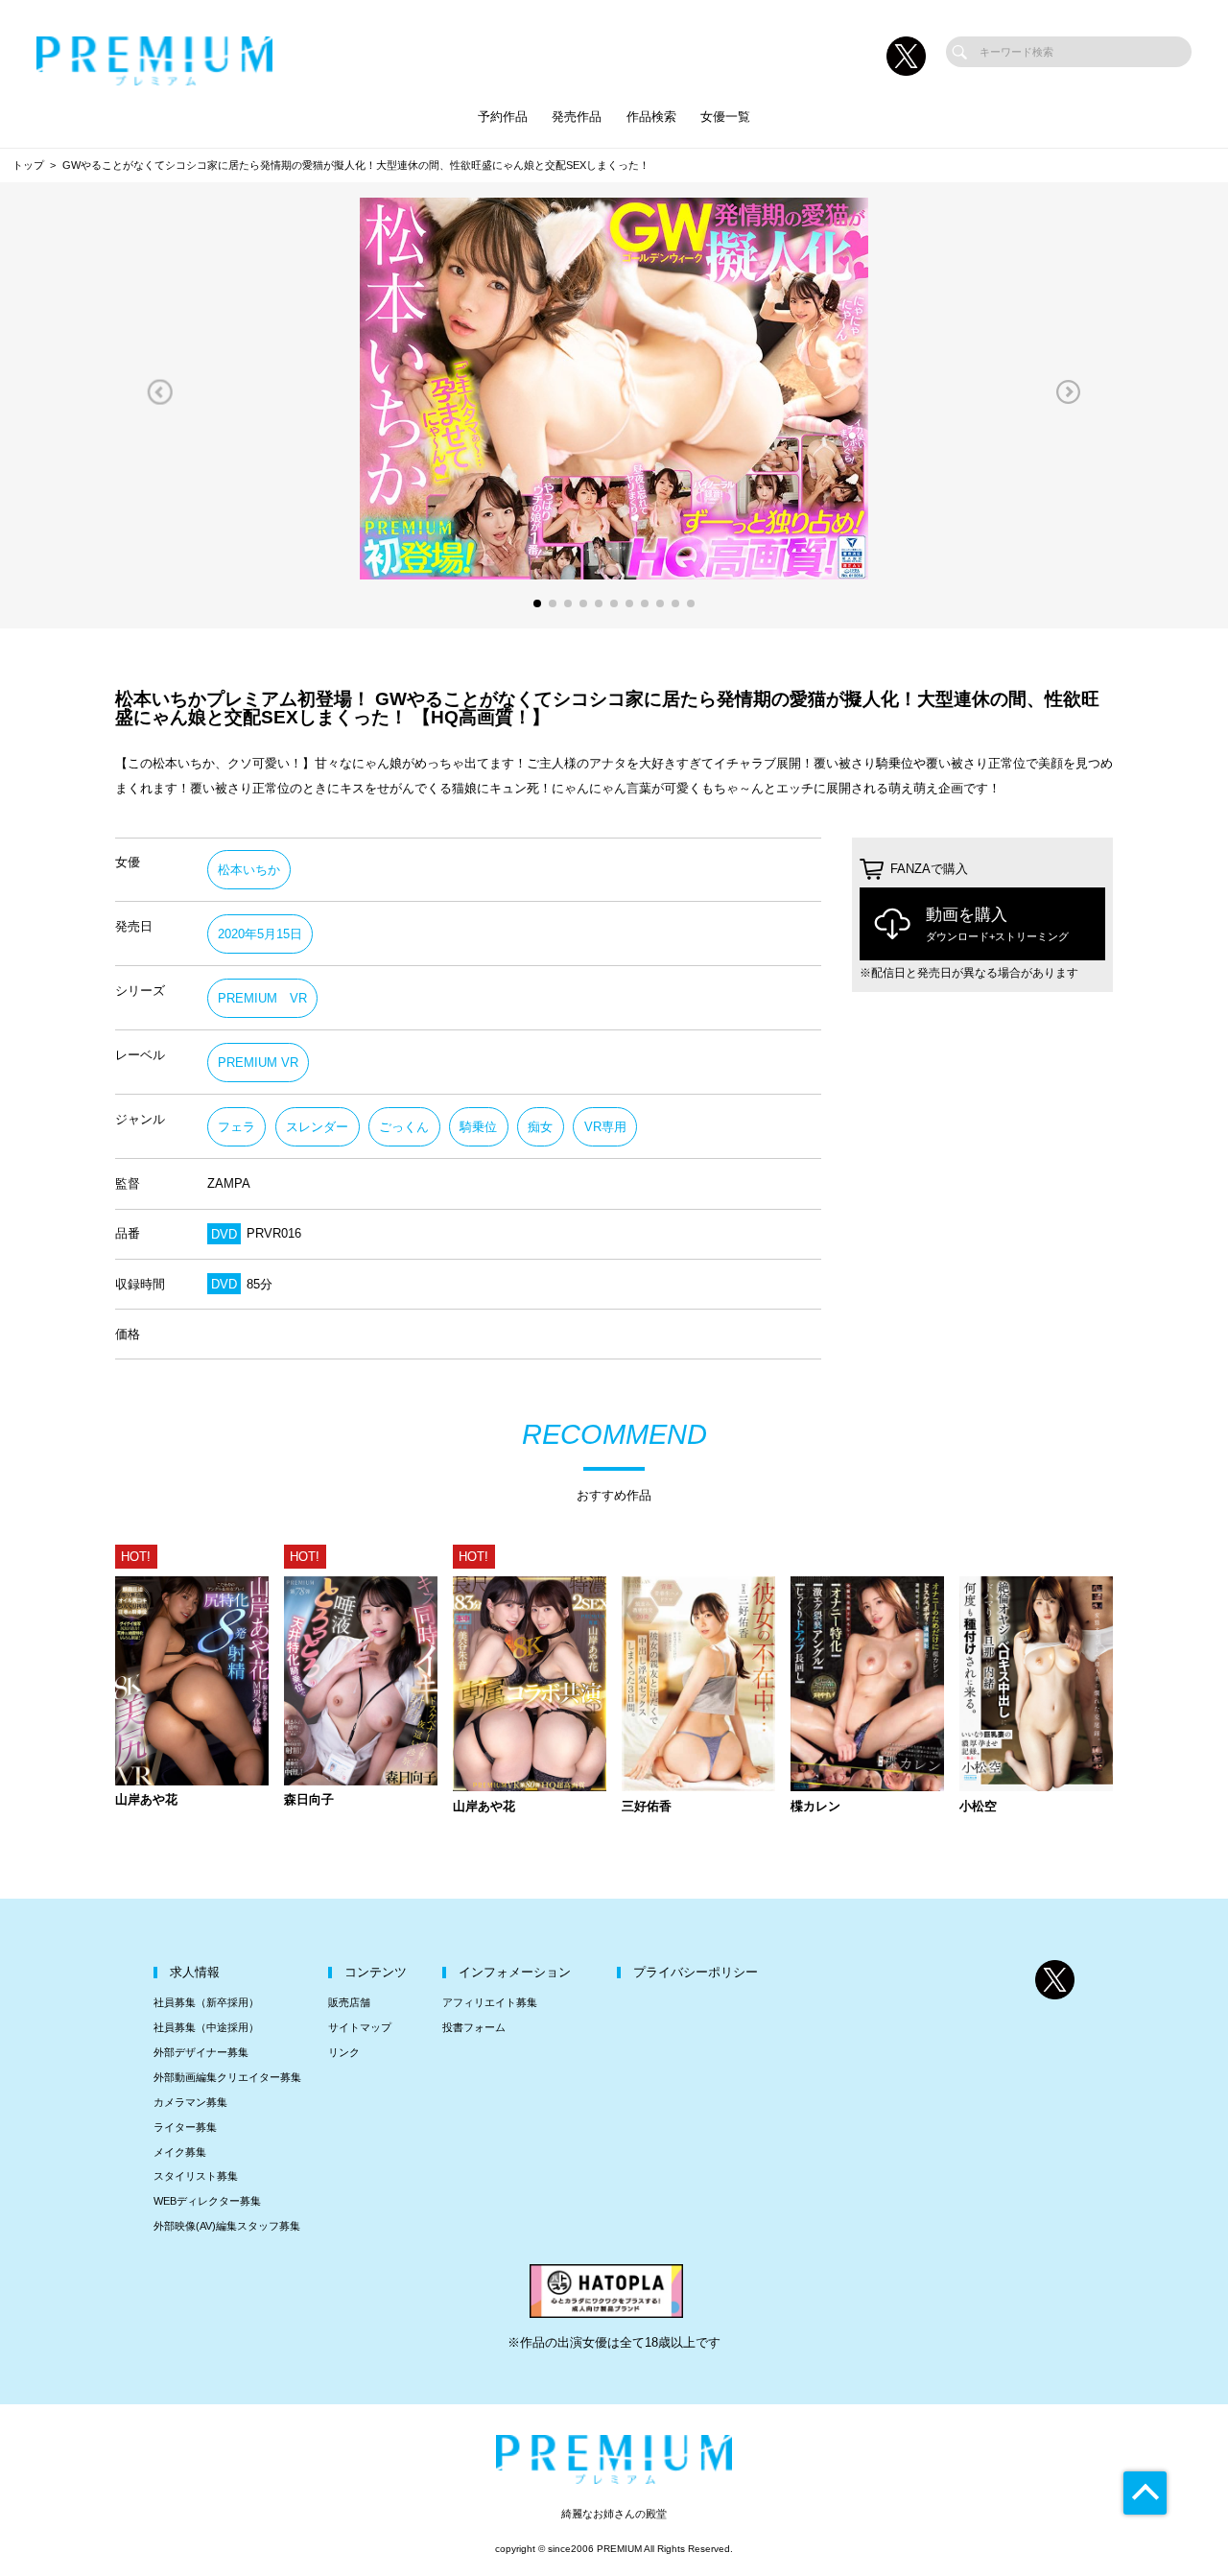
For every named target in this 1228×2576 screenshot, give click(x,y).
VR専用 (605, 1127)
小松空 (978, 1807)
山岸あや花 (146, 1800)
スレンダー (317, 1127)
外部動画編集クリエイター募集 (227, 2077)
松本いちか (249, 870)
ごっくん (404, 1127)
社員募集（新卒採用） (206, 2002)
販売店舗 (349, 2002)
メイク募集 (180, 2152)
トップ (28, 165)
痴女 (540, 1127)
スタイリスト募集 (196, 2176)
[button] (160, 392)
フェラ (236, 1127)
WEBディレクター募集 (207, 2201)
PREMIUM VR (262, 998)
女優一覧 (725, 117)
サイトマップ (360, 2027)
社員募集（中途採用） (206, 2027)
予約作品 (503, 117)
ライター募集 (185, 2127)
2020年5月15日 (260, 934)
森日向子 (309, 1800)
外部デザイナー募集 (201, 2052)
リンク (344, 2052)
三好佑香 (647, 1807)
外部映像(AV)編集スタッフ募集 (227, 2226)
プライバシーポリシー (696, 1972)
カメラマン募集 (190, 2102)
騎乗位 (478, 1127)
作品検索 (651, 117)
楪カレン (815, 1807)
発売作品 (577, 117)
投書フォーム (474, 2027)
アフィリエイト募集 (490, 2002)
